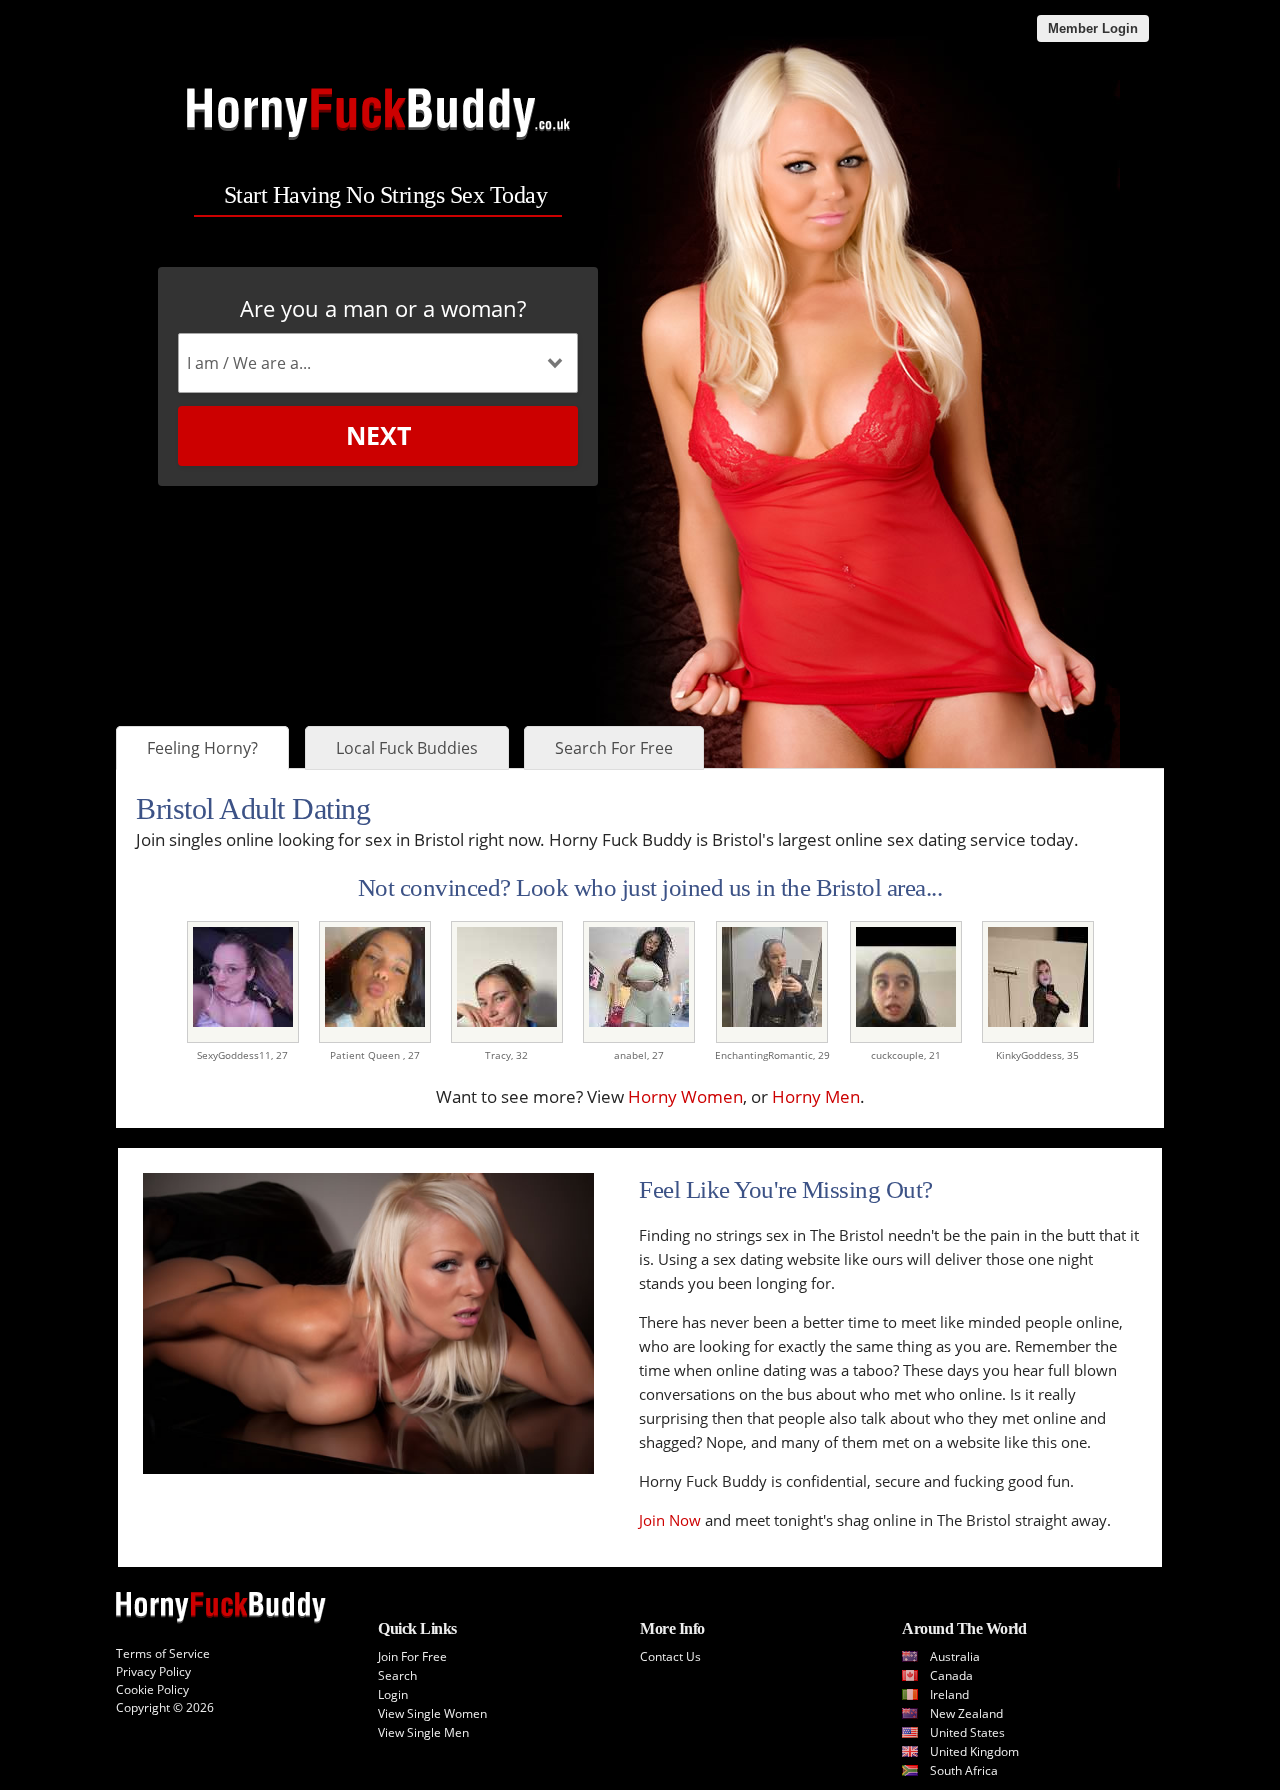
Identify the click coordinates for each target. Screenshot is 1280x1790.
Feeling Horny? (202, 748)
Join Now (670, 1520)
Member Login (1093, 28)
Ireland (949, 1694)
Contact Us (670, 1656)
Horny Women (685, 1096)
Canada (951, 1675)
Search (397, 1675)
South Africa (964, 1770)
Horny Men (816, 1096)
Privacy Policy (153, 1671)
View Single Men (423, 1732)
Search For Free (614, 748)
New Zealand (966, 1713)
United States (967, 1732)
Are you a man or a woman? (383, 308)
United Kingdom (974, 1751)
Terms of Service (163, 1653)
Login (393, 1694)
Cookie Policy (152, 1689)
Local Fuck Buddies (407, 748)
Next (378, 435)
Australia (955, 1656)
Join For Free (412, 1656)
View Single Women (432, 1713)
